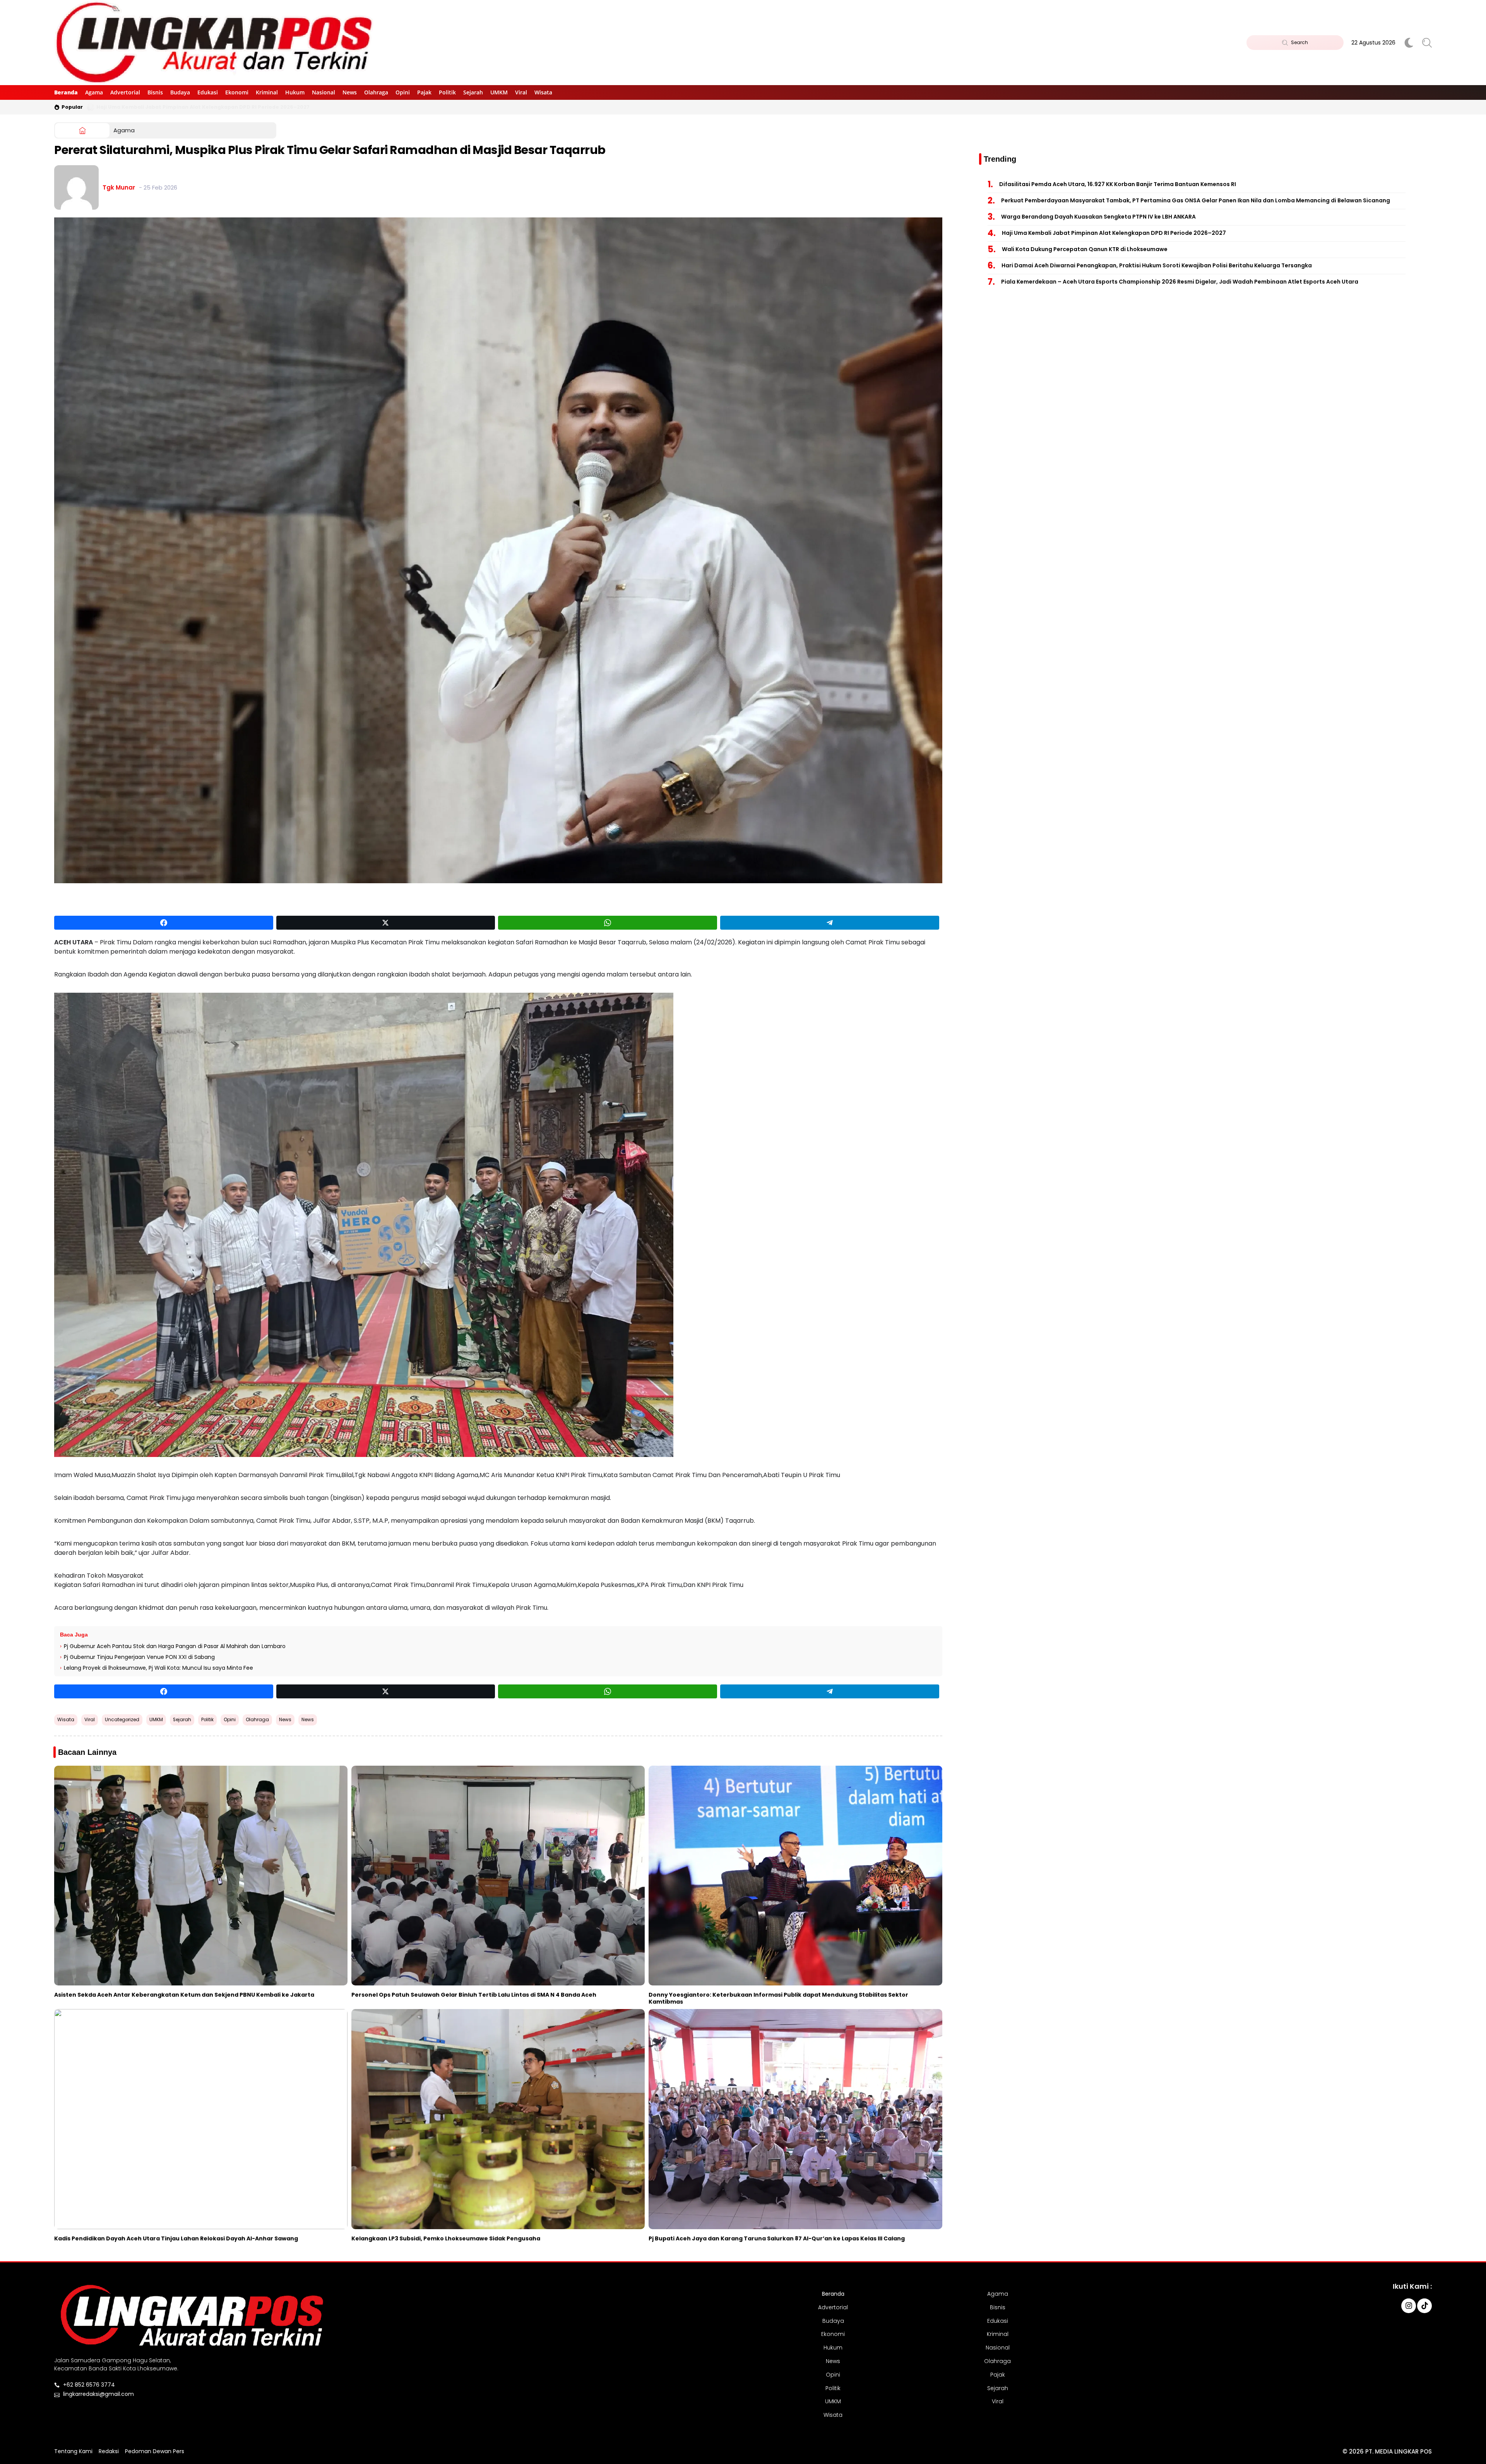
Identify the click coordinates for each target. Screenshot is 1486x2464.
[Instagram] (1409, 2306)
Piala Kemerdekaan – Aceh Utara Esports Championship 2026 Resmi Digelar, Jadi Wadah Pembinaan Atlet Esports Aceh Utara (1180, 282)
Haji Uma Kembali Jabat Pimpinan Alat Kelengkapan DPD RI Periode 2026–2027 (1114, 233)
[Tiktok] (1424, 2306)
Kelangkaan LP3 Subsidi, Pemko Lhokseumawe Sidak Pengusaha (446, 2238)
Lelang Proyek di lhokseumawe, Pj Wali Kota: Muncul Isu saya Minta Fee (158, 1668)
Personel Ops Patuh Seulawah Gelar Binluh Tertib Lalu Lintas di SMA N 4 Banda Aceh (474, 1995)
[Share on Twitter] (386, 923)
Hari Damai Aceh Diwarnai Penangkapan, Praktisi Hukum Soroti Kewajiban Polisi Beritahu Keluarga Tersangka (1157, 265)
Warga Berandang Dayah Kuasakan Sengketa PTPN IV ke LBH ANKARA (190, 107)
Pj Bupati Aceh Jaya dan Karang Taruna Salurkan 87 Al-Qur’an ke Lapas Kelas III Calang (777, 2238)
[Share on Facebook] (164, 923)
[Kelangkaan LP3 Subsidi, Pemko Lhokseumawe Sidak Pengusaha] (498, 2119)
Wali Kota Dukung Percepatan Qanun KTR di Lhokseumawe (1085, 249)
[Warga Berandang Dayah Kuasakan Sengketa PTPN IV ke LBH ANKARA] (91, 107)
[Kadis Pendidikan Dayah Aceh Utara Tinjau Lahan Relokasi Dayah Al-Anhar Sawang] (201, 2119)
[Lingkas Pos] (215, 43)
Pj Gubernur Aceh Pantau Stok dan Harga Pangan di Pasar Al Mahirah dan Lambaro (175, 1646)
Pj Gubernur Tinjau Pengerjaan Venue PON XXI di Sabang (139, 1657)
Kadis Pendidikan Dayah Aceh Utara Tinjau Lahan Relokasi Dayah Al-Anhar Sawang (176, 2238)
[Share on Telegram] (830, 923)
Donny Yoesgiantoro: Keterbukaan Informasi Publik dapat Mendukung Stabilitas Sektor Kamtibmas (778, 1998)
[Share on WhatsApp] (608, 923)
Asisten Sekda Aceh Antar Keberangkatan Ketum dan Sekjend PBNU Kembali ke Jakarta (184, 1995)
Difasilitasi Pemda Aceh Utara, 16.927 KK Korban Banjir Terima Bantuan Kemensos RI (1118, 184)
